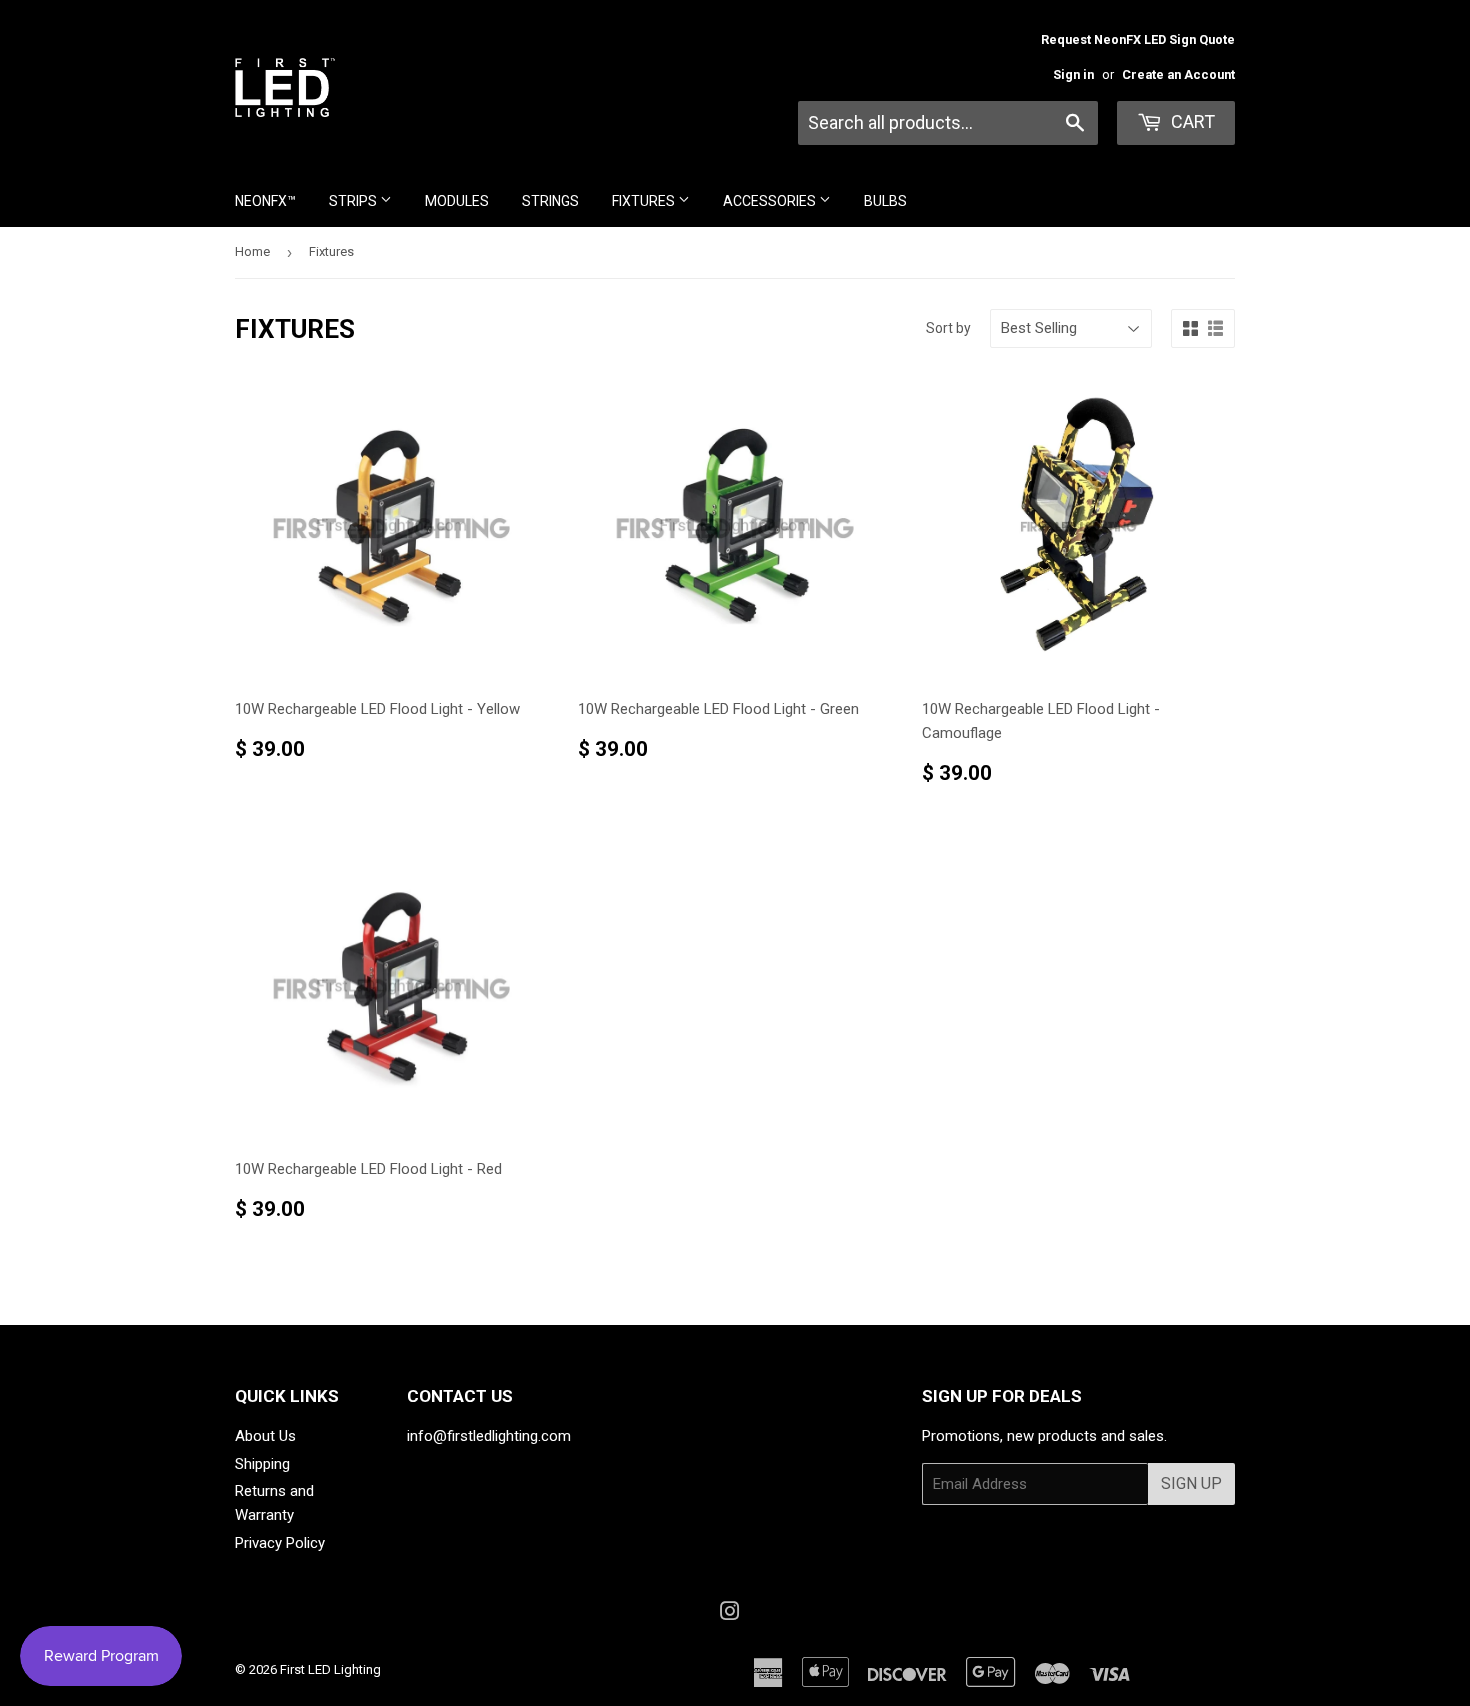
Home (252, 251)
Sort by (948, 328)
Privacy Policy (280, 1543)
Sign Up (1191, 1483)
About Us (265, 1436)
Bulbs (885, 201)
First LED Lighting (330, 1669)
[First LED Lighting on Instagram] (730, 1614)
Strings (550, 201)
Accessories (771, 201)
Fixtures (645, 201)
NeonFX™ (265, 201)
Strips (354, 201)
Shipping (262, 1464)
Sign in (1073, 74)
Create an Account (1178, 74)
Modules (457, 201)
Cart (1191, 121)
